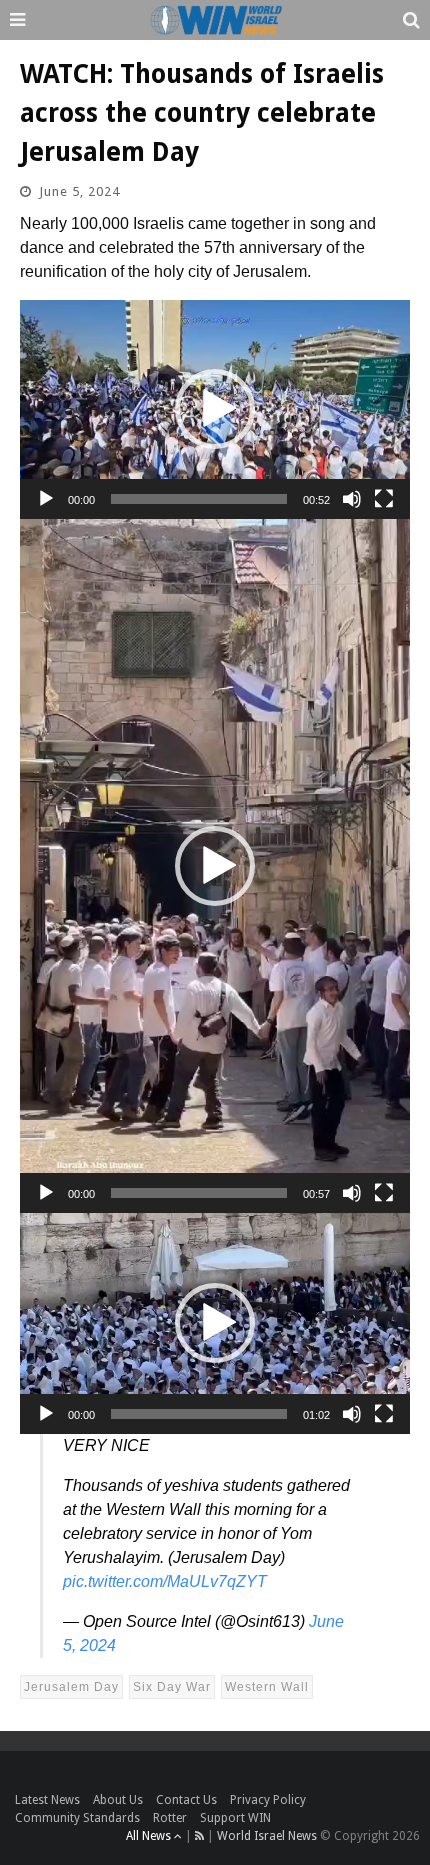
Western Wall (267, 1687)
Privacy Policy (268, 1800)
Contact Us (186, 1800)
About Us (118, 1800)
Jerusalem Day (71, 1687)
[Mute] (352, 499)
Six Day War (172, 1687)
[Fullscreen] (384, 499)
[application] (215, 410)
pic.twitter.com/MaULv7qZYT (165, 1581)
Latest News (47, 1800)
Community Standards (77, 1818)
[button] (215, 409)
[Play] (46, 499)
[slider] (199, 499)
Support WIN (235, 1818)
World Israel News (267, 1836)
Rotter (170, 1818)
